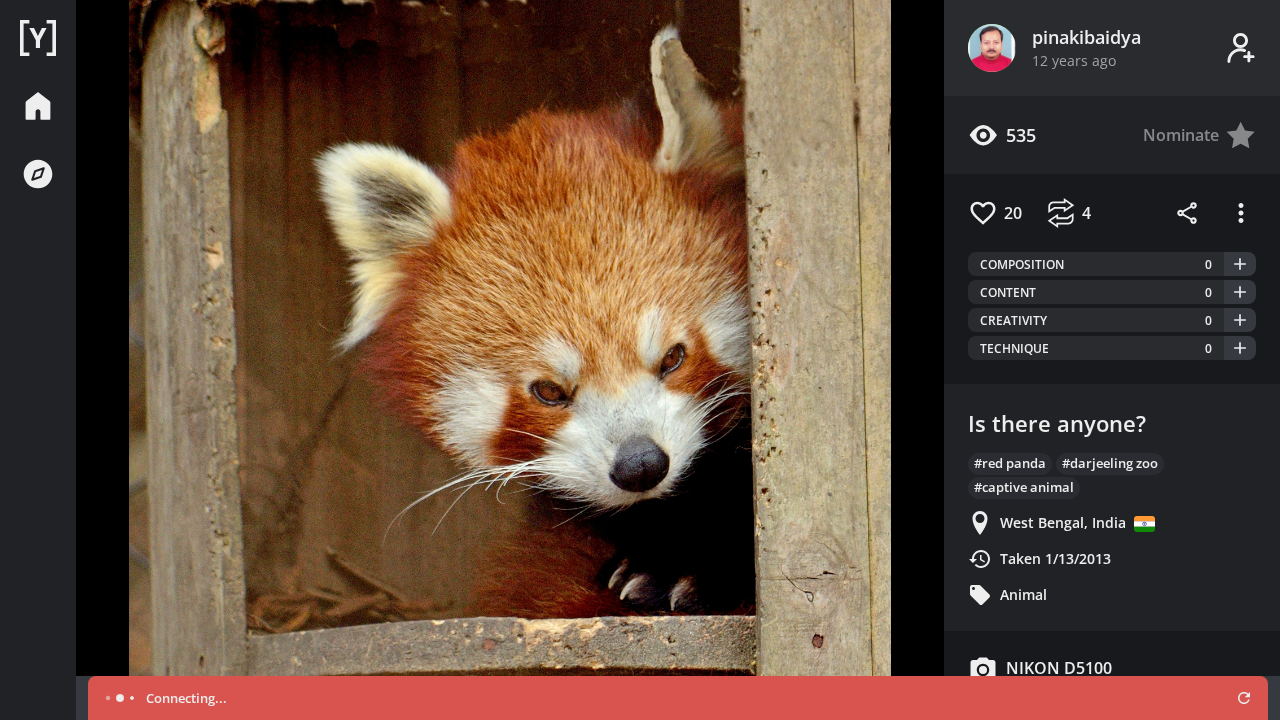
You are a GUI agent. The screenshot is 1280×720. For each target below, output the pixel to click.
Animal (1023, 594)
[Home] (38, 38)
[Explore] (38, 174)
